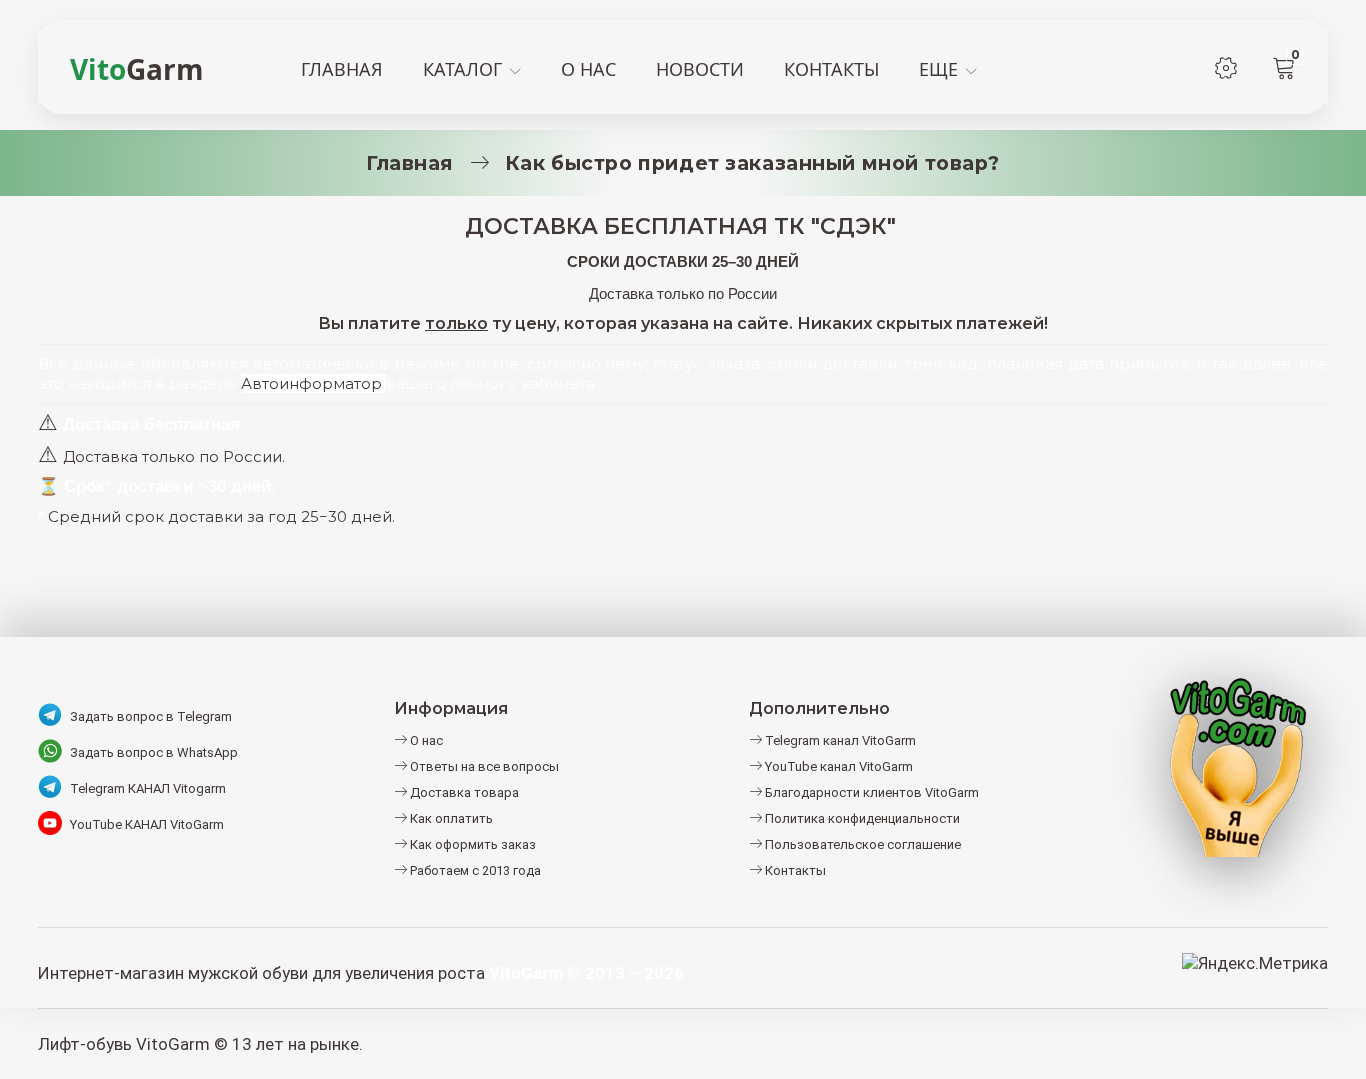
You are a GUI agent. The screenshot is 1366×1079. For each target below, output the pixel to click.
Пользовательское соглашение (861, 844)
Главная (410, 163)
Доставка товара (463, 792)
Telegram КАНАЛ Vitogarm (148, 788)
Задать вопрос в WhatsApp (154, 752)
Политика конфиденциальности (861, 818)
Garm (137, 69)
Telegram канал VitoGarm (839, 740)
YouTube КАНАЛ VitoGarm (147, 824)
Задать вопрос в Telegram (151, 716)
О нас (425, 740)
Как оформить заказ (471, 844)
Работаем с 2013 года (474, 870)
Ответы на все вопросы (483, 766)
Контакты (794, 870)
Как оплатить (450, 818)
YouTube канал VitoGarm (837, 766)
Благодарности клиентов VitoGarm (870, 792)
